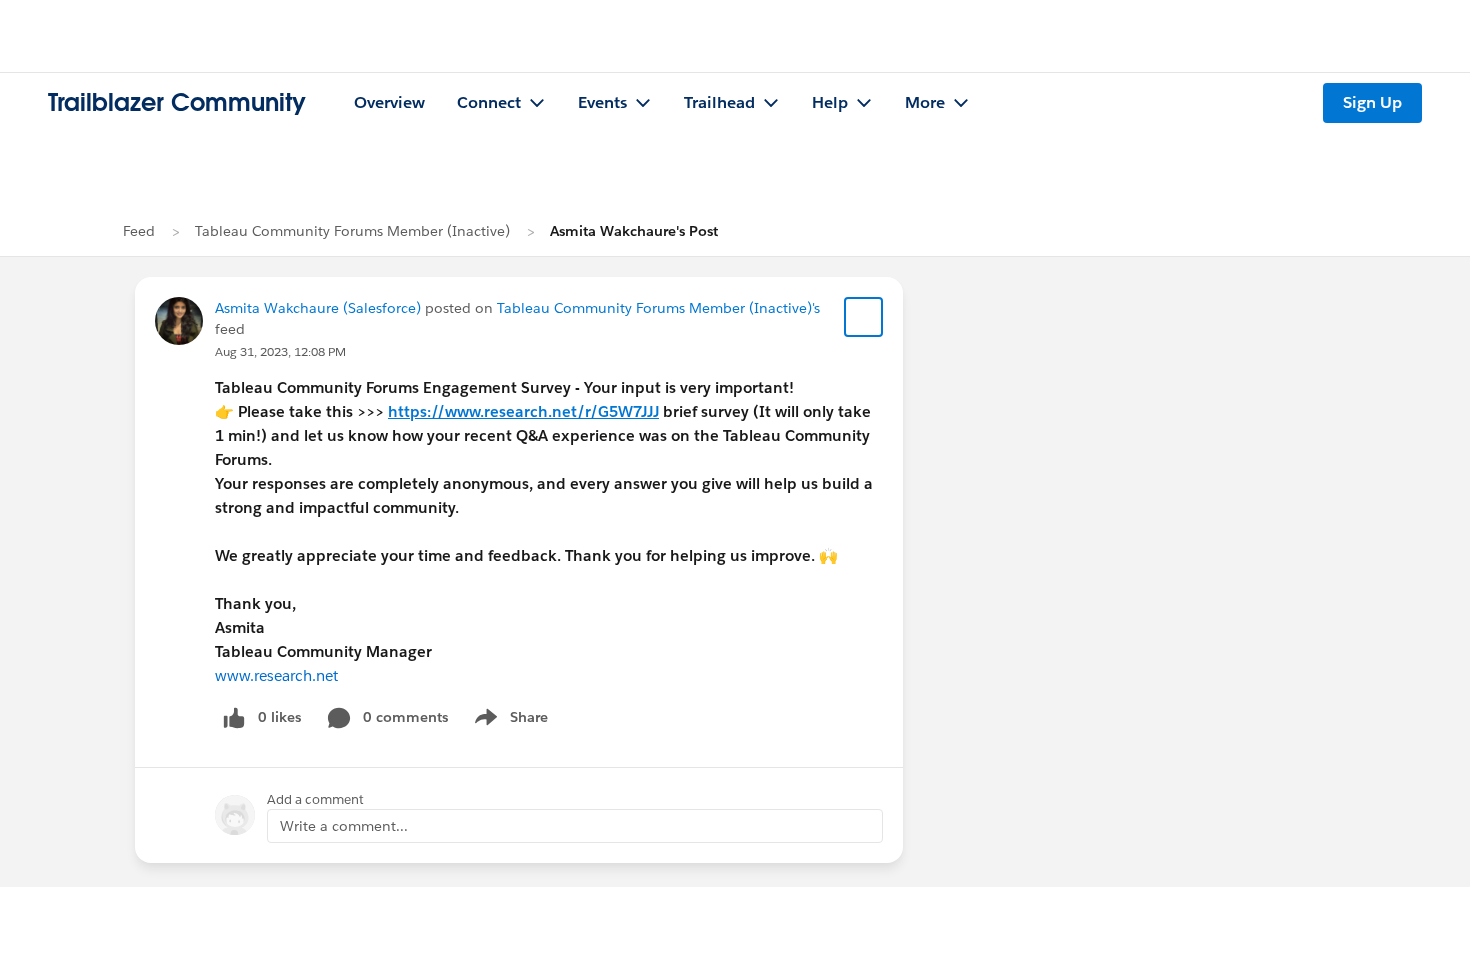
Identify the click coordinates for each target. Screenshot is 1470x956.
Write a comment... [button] (344, 826)
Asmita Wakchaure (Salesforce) (318, 308)
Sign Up (1372, 102)
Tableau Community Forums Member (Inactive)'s (658, 308)
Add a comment (315, 799)
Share (508, 721)
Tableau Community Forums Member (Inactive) (352, 231)
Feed (139, 231)
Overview (389, 102)
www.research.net (276, 675)
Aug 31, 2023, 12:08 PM (280, 351)
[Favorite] (864, 317)
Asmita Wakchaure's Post (634, 231)
